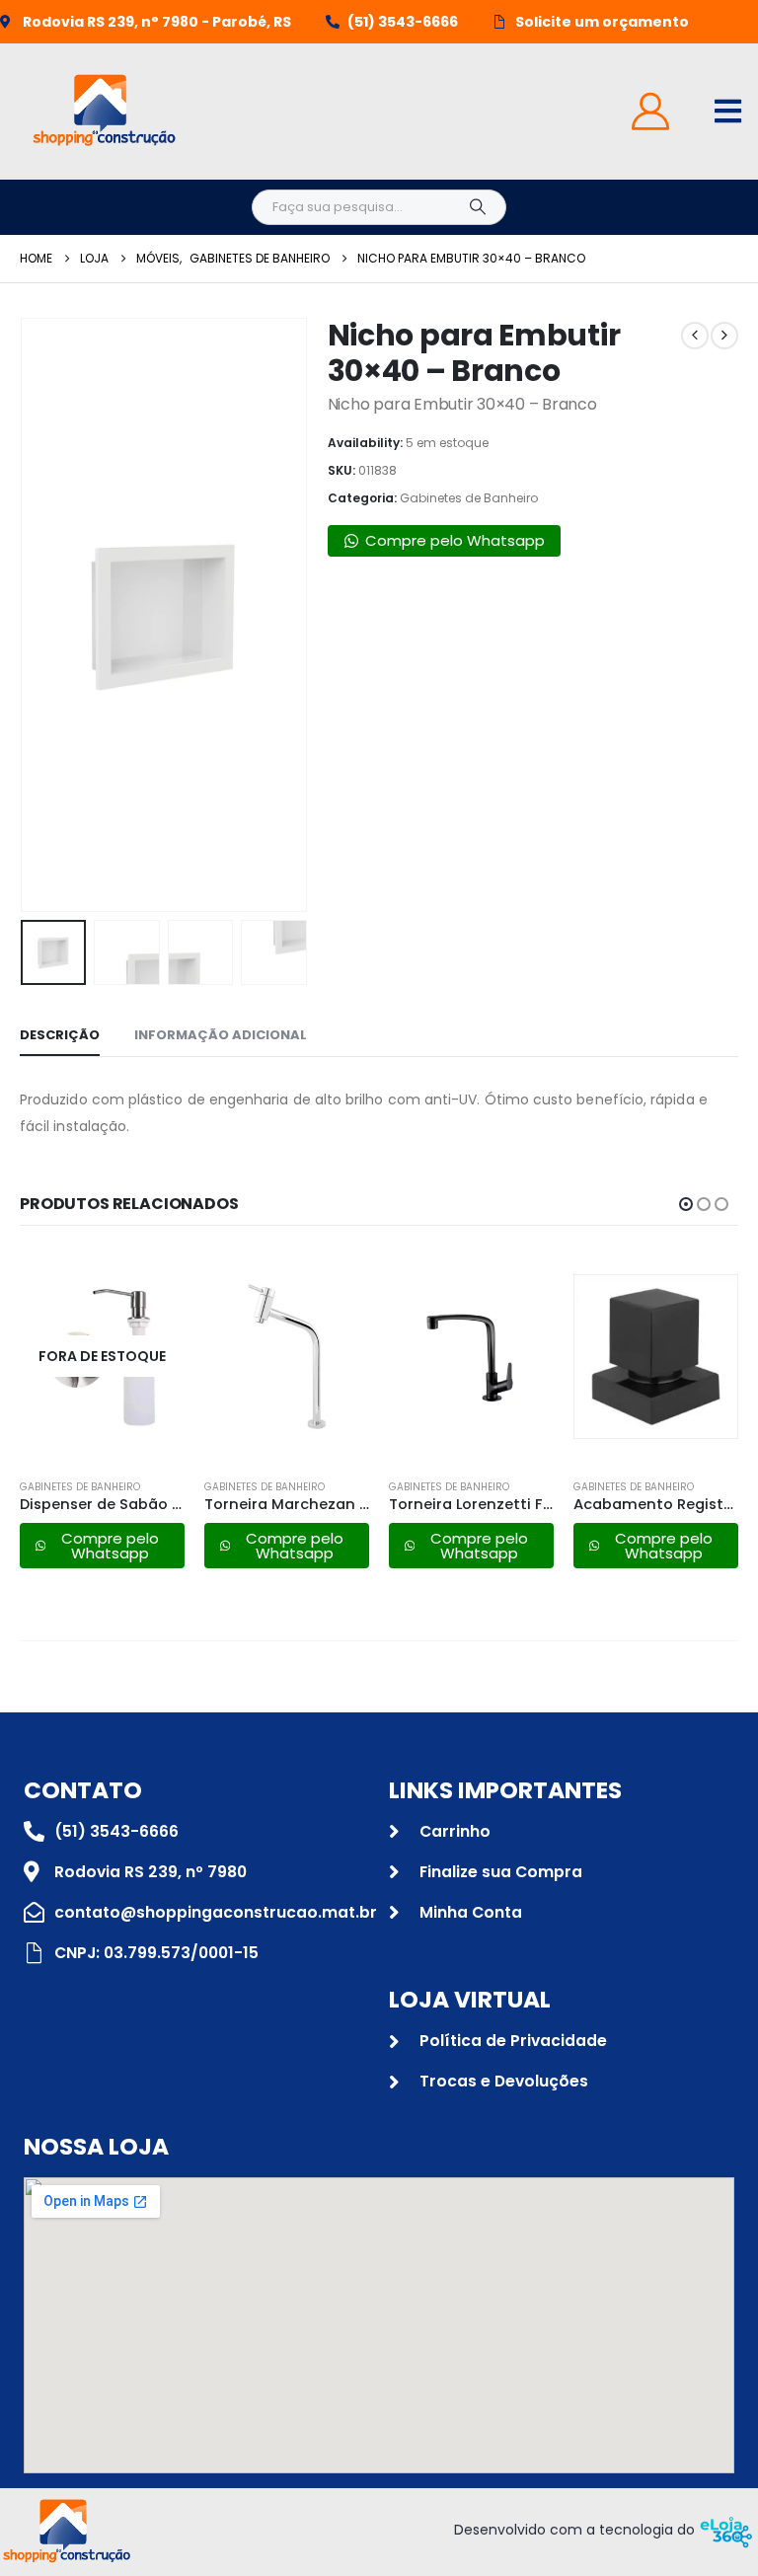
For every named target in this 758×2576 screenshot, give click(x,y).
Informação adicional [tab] (221, 1035)
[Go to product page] (287, 1356)
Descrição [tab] (60, 1035)
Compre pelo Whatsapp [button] (455, 540)
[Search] (478, 207)
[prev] (695, 336)
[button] (44, 615)
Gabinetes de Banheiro (469, 498)
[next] (724, 336)
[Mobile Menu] (728, 111)
